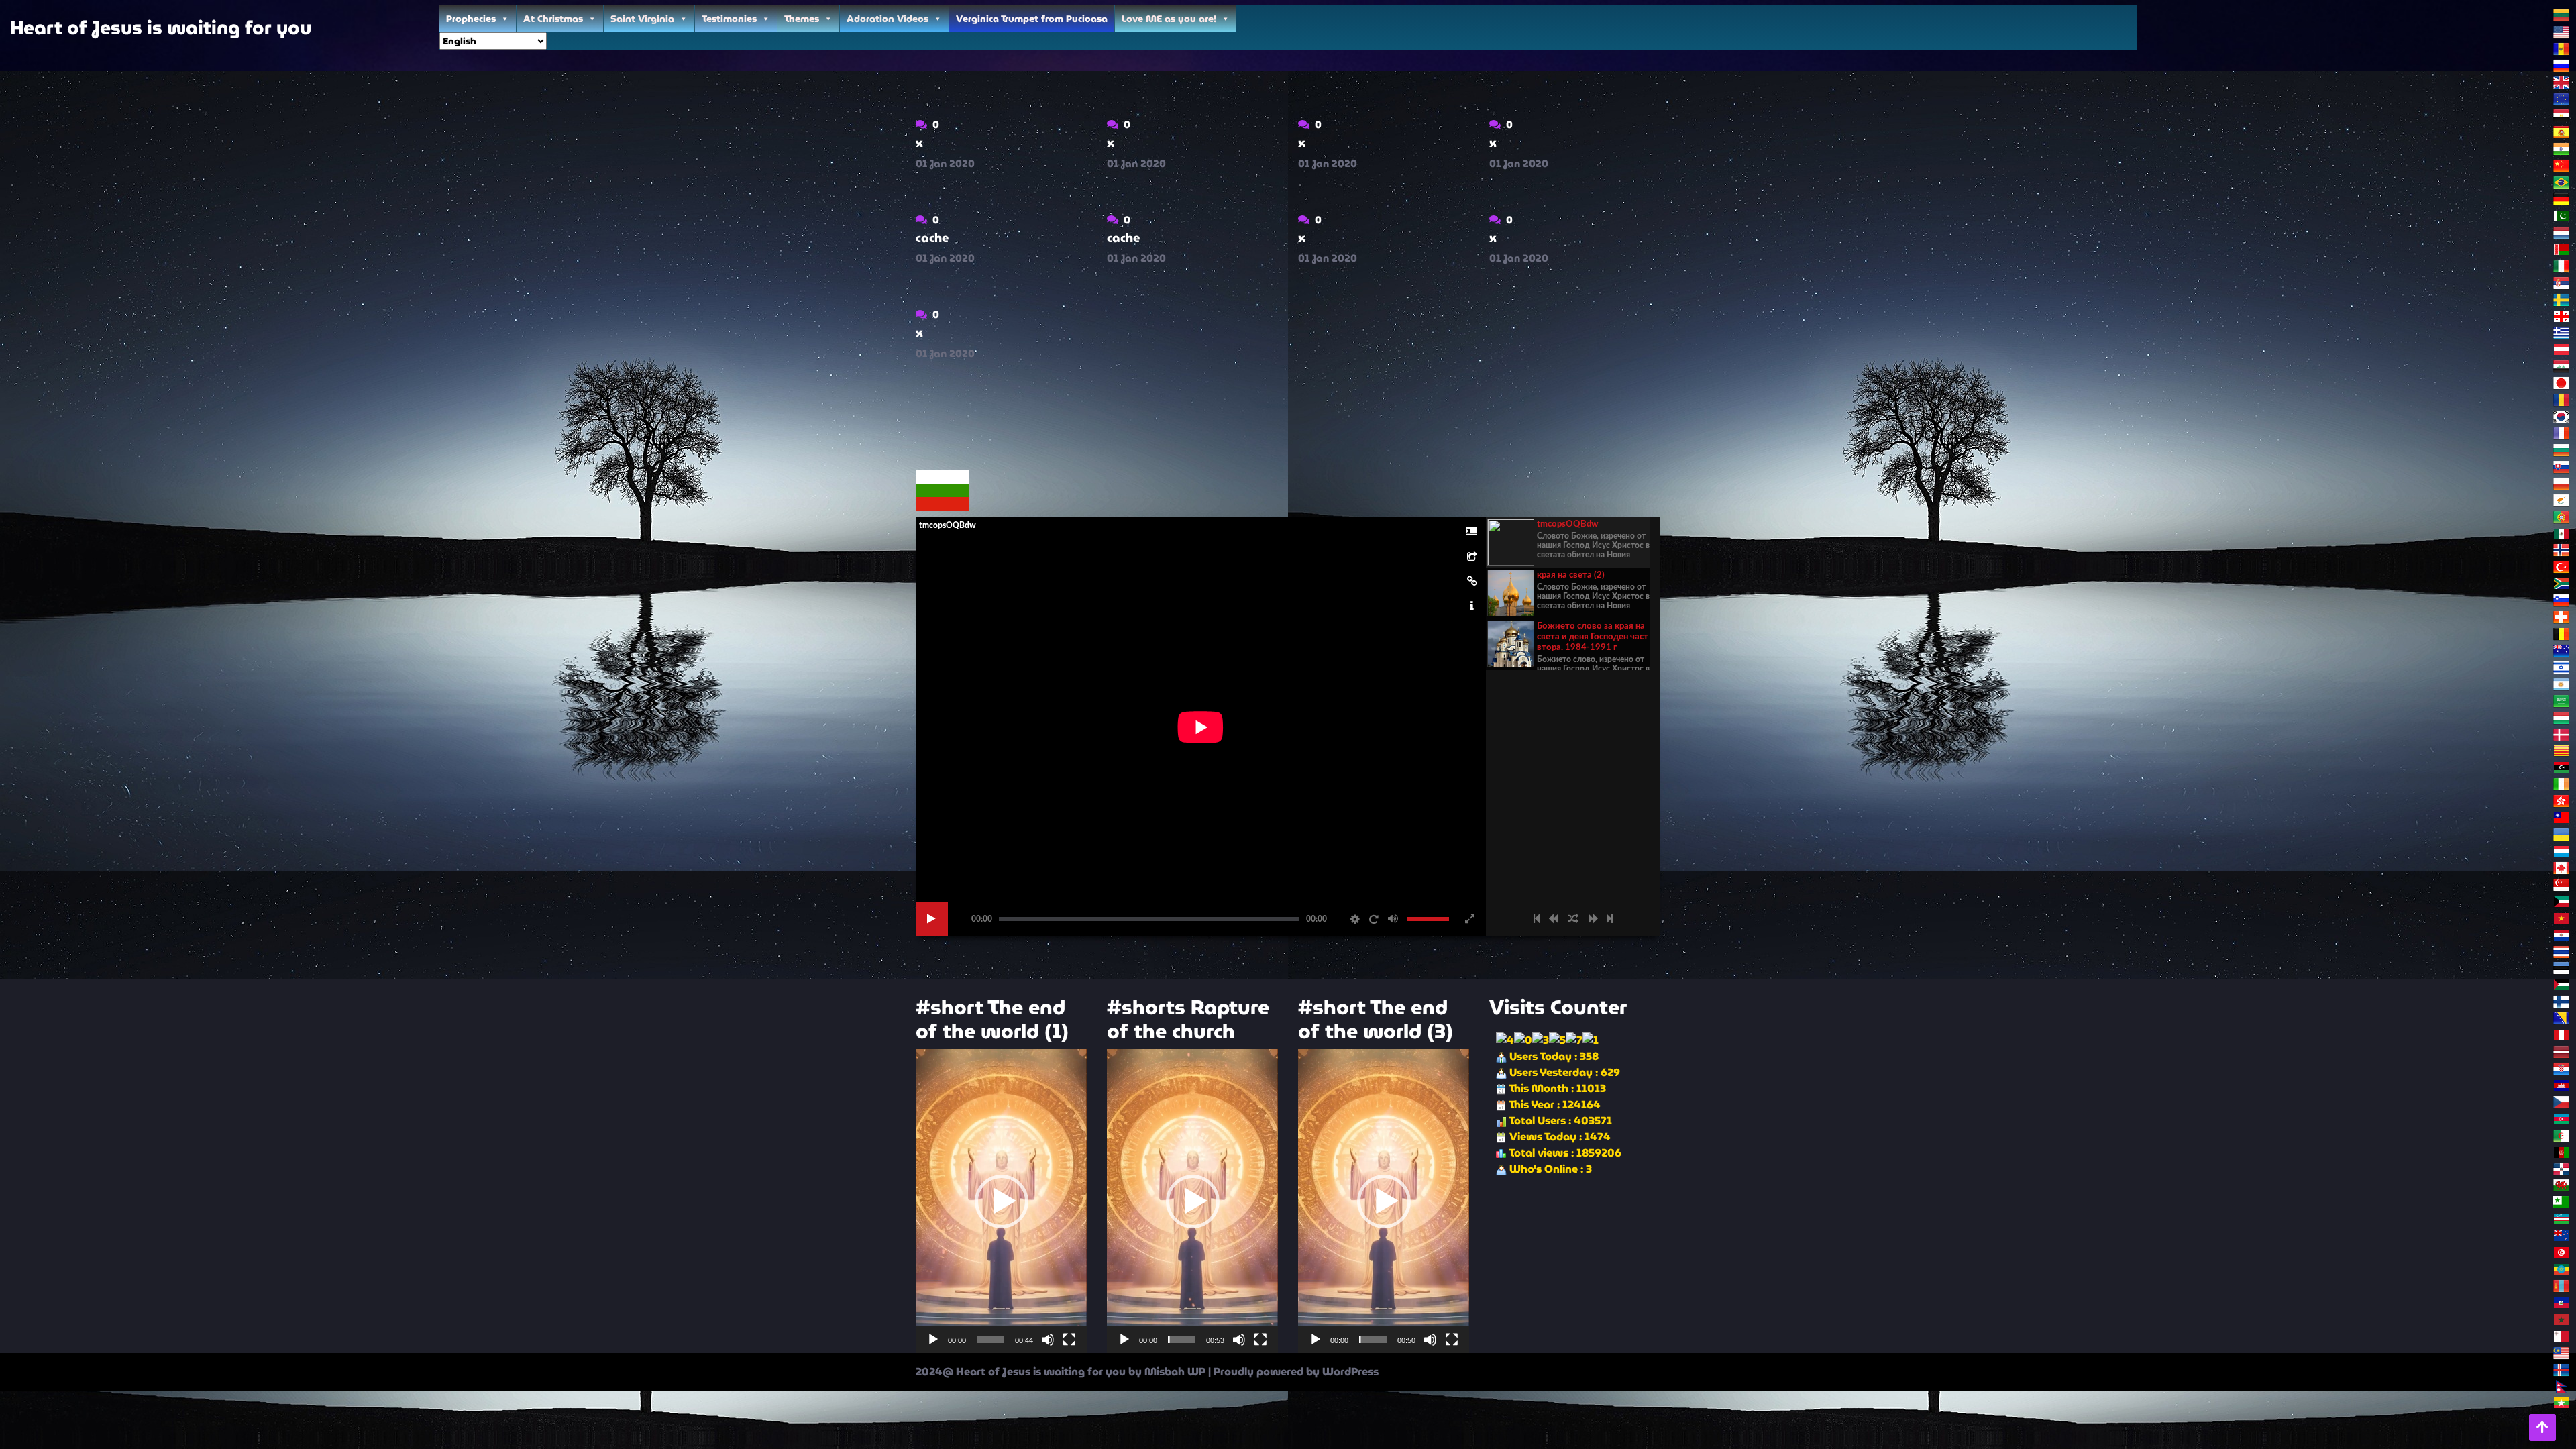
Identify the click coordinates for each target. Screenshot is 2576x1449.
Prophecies (471, 19)
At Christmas (553, 19)
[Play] (933, 1340)
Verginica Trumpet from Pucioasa (1032, 19)
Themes (802, 19)
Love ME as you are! (1169, 19)
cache (932, 238)
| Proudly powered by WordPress (1293, 1372)
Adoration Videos (888, 19)
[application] (1001, 1201)
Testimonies (729, 19)
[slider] (990, 1340)
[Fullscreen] (1069, 1340)
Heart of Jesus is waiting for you (161, 28)
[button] (1002, 1201)
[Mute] (1048, 1340)
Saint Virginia (642, 19)
